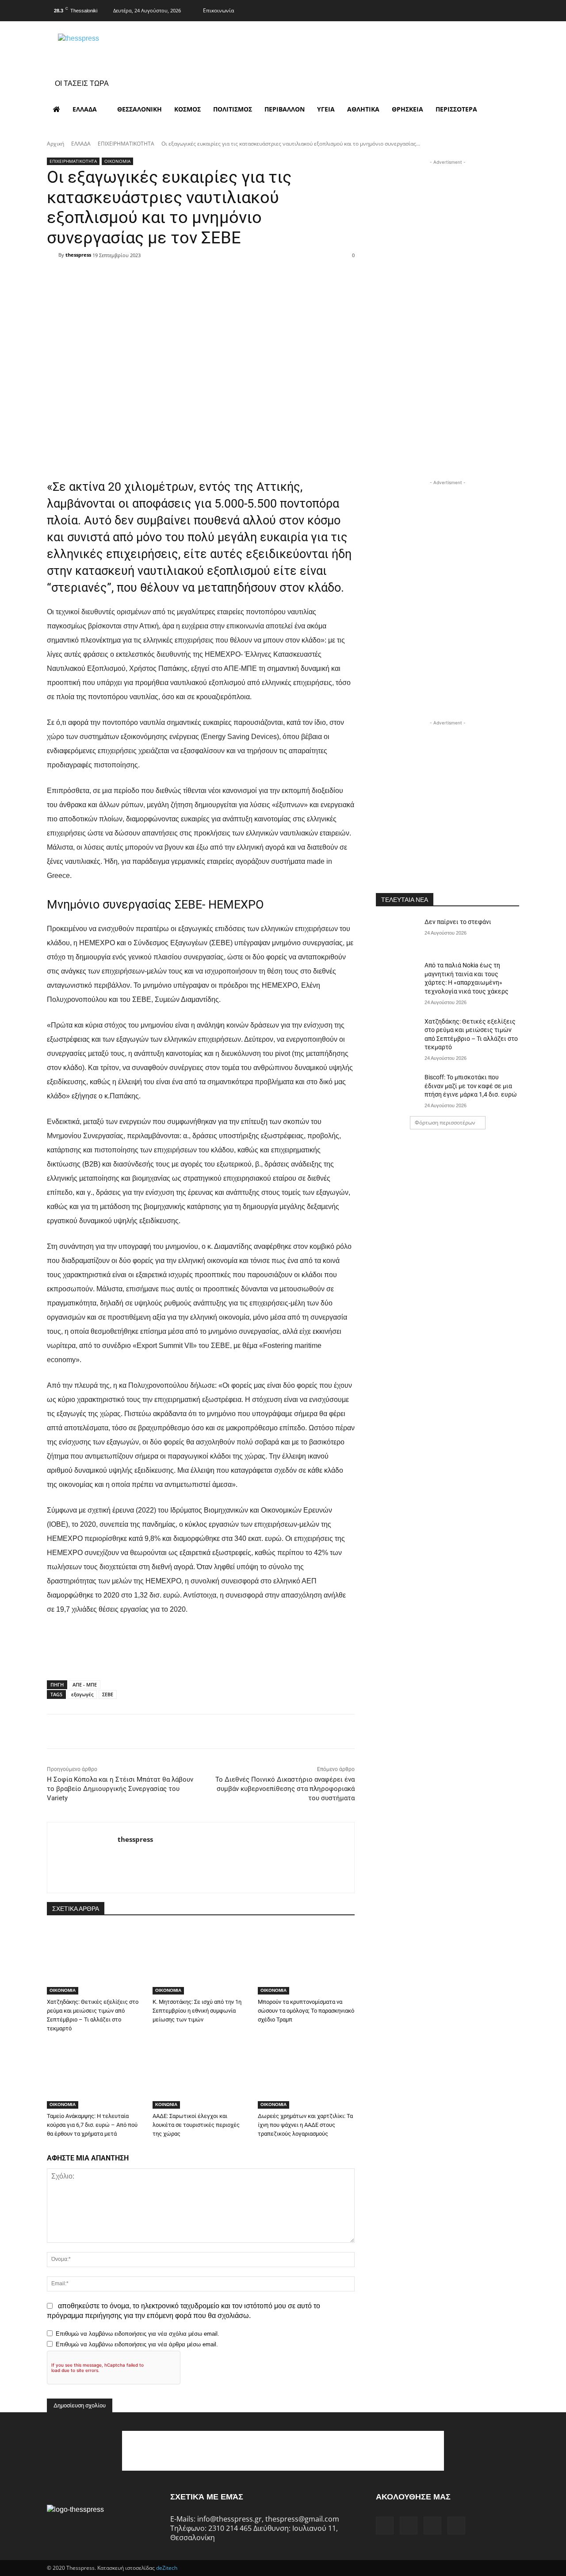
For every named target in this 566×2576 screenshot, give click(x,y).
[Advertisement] (447, 222)
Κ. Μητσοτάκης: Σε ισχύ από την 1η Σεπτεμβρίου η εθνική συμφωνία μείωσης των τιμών (197, 2011)
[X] (494, 9)
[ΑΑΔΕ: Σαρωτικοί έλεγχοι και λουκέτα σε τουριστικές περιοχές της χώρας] (201, 2075)
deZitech (167, 2568)
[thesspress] (124, 49)
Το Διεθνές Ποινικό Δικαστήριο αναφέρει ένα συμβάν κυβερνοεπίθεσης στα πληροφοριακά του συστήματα (285, 1789)
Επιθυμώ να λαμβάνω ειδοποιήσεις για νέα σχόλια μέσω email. (138, 2334)
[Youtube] (512, 9)
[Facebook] (459, 9)
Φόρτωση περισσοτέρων (445, 1122)
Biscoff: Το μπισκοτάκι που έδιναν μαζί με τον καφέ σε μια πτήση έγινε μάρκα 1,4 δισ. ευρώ (471, 1086)
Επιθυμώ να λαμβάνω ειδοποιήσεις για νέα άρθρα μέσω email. (137, 2344)
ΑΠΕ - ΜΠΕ (85, 1685)
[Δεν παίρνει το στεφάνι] (397, 933)
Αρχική (55, 144)
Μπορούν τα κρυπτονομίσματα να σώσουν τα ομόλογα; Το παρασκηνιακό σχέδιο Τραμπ (306, 2011)
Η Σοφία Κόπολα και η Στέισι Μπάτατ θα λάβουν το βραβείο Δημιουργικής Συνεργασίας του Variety (120, 1789)
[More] (257, 271)
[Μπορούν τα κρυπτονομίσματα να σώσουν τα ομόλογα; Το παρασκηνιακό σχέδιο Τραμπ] (306, 1961)
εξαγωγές (82, 1694)
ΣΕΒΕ (108, 1694)
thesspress (78, 255)
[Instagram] (477, 9)
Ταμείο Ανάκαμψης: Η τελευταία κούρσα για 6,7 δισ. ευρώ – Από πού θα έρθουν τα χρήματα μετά (92, 2125)
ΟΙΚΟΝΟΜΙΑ (117, 161)
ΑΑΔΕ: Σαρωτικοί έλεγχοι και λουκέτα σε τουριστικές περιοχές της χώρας (196, 2125)
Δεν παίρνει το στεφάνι (458, 922)
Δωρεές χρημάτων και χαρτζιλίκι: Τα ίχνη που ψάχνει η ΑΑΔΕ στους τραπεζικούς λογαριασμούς (305, 2125)
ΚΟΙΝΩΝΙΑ (166, 2104)
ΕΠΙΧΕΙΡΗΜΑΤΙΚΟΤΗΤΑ (126, 144)
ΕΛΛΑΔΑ (81, 144)
